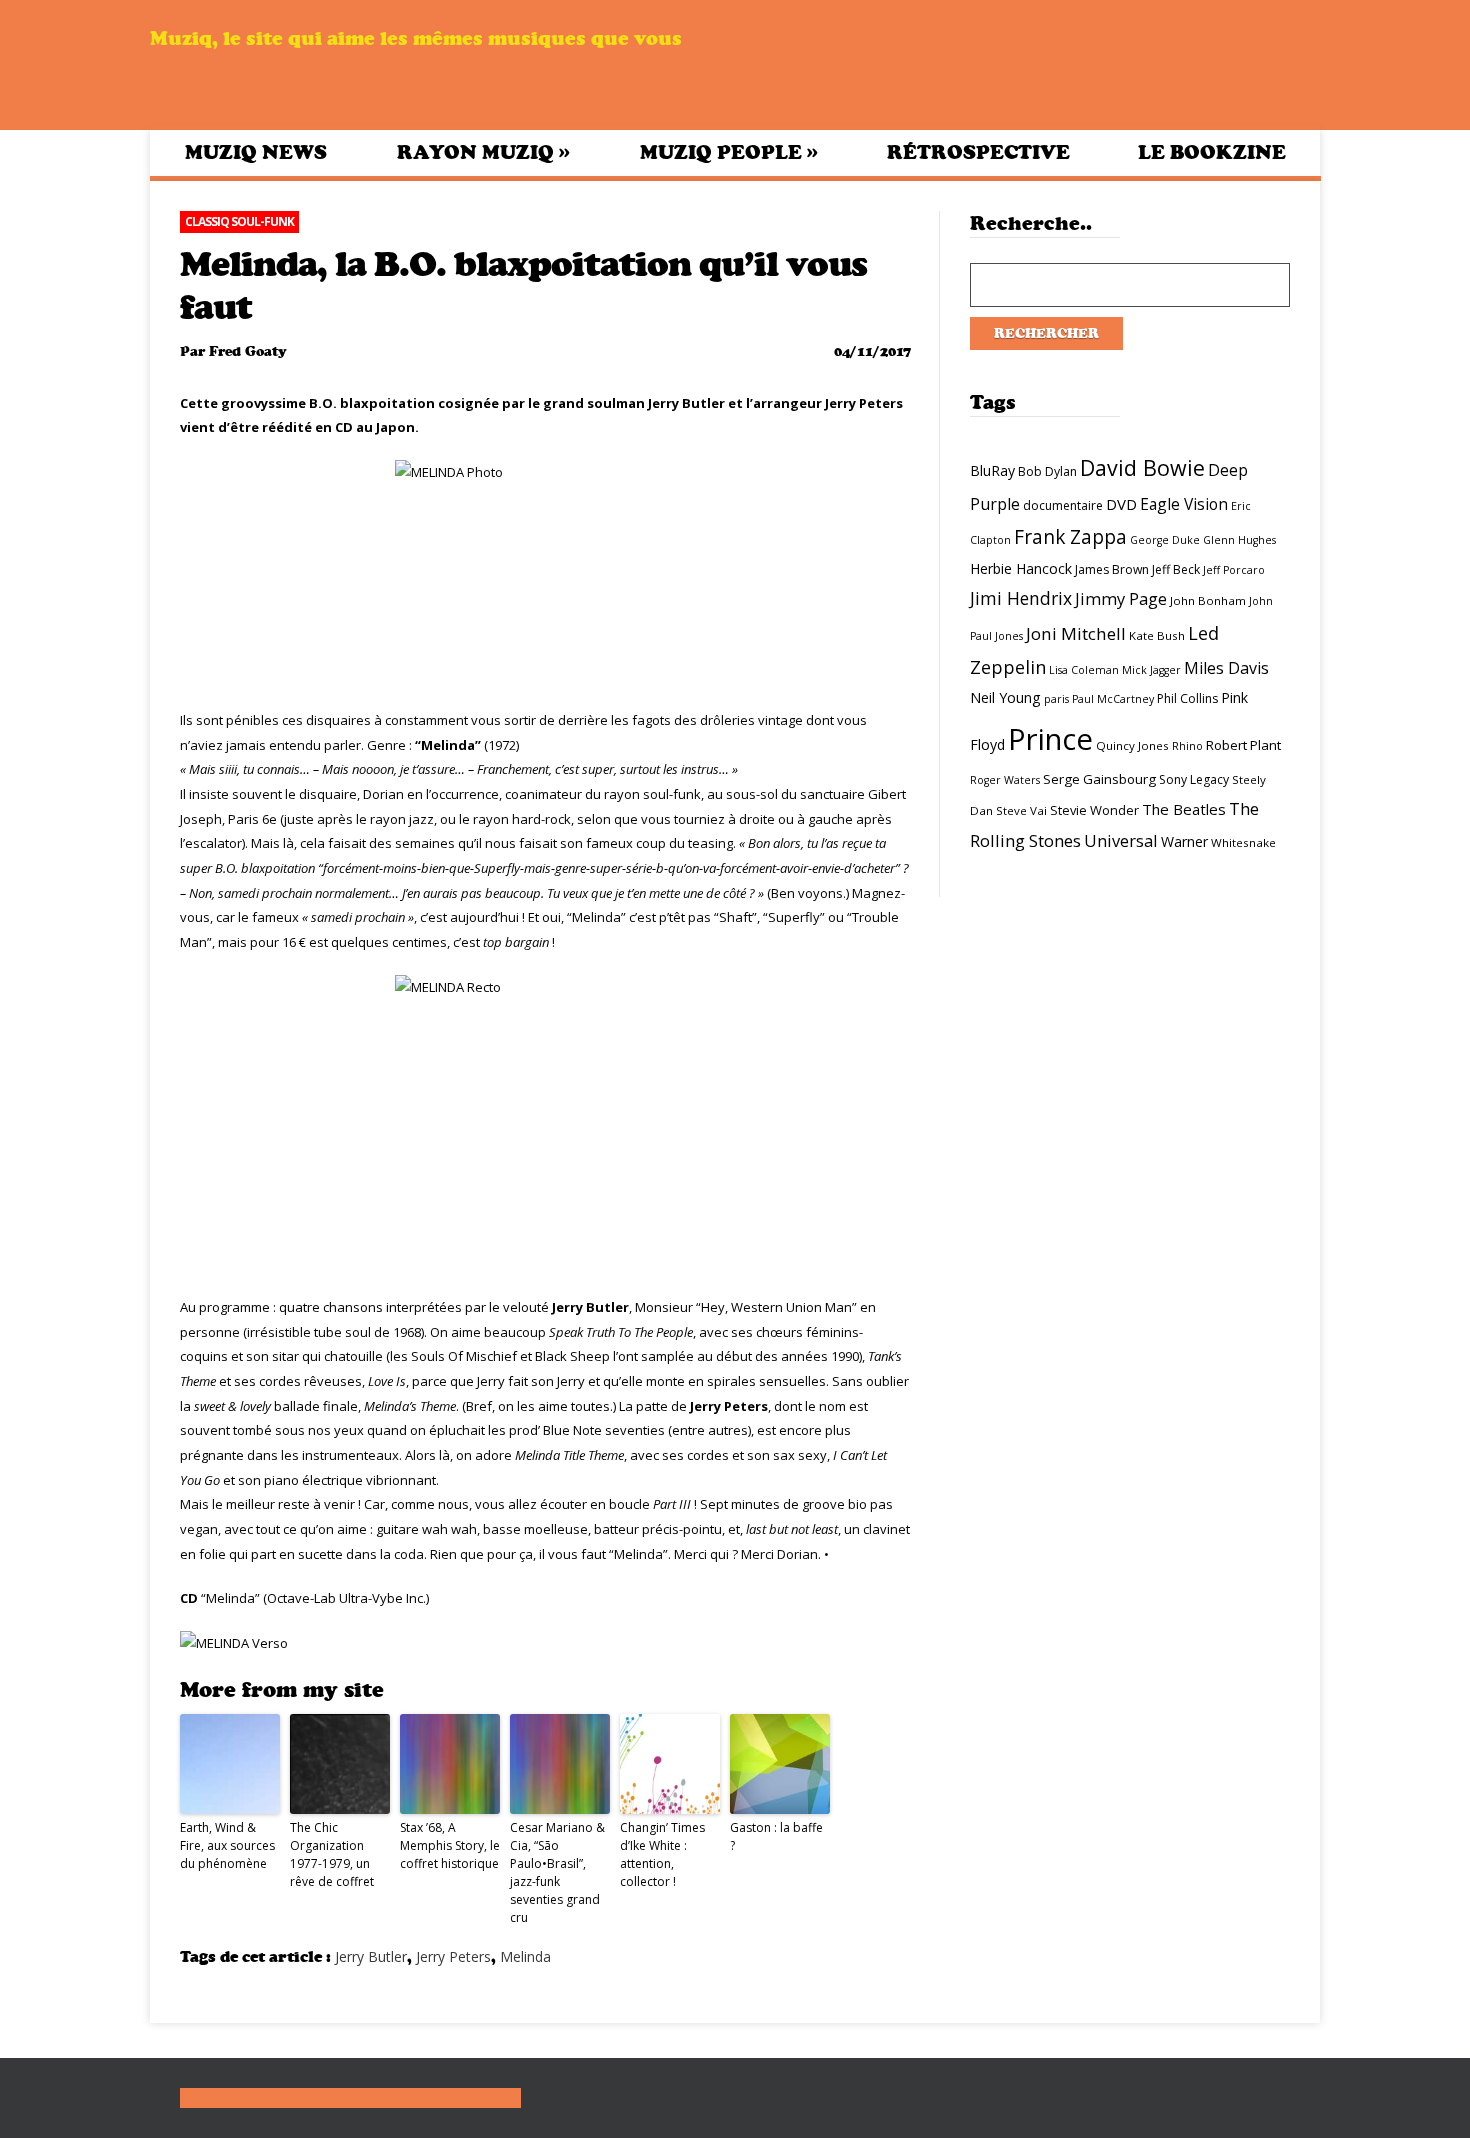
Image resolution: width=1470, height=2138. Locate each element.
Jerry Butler (371, 1956)
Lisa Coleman (1084, 670)
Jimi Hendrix (1021, 598)
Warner (1184, 841)
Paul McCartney (1113, 699)
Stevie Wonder (1094, 810)
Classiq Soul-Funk (239, 221)
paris (1056, 699)
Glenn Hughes (1239, 540)
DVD (1121, 504)
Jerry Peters (453, 1956)
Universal (1121, 840)
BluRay (992, 470)
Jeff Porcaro (1234, 570)
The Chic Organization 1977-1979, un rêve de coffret (332, 1854)
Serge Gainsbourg (1099, 779)
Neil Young (1005, 697)
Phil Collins (1187, 698)
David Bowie (1142, 467)
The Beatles (1184, 809)
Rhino (1187, 746)
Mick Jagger (1151, 670)
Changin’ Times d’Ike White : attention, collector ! (662, 1854)
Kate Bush (1157, 635)
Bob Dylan (1047, 471)
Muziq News (256, 152)
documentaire (1063, 505)
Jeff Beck (1176, 569)
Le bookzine (1212, 152)
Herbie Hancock (1021, 568)
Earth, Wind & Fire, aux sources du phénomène (227, 1845)
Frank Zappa (1070, 537)
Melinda (525, 1956)
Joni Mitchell (1076, 633)
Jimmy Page (1121, 598)
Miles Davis (1226, 668)
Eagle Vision (1184, 504)
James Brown (1112, 569)
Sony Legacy (1194, 779)
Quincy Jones (1132, 745)
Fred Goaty (248, 351)
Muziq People (729, 152)
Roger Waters (1005, 780)
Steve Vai (1021, 810)
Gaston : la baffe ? (776, 1836)
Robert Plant (1243, 745)
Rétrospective (978, 152)
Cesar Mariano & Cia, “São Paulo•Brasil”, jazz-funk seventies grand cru (557, 1872)
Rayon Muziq (483, 152)
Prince (1050, 739)
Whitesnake (1243, 842)
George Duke (1165, 540)
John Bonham (1208, 600)
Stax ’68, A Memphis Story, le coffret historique (450, 1845)
